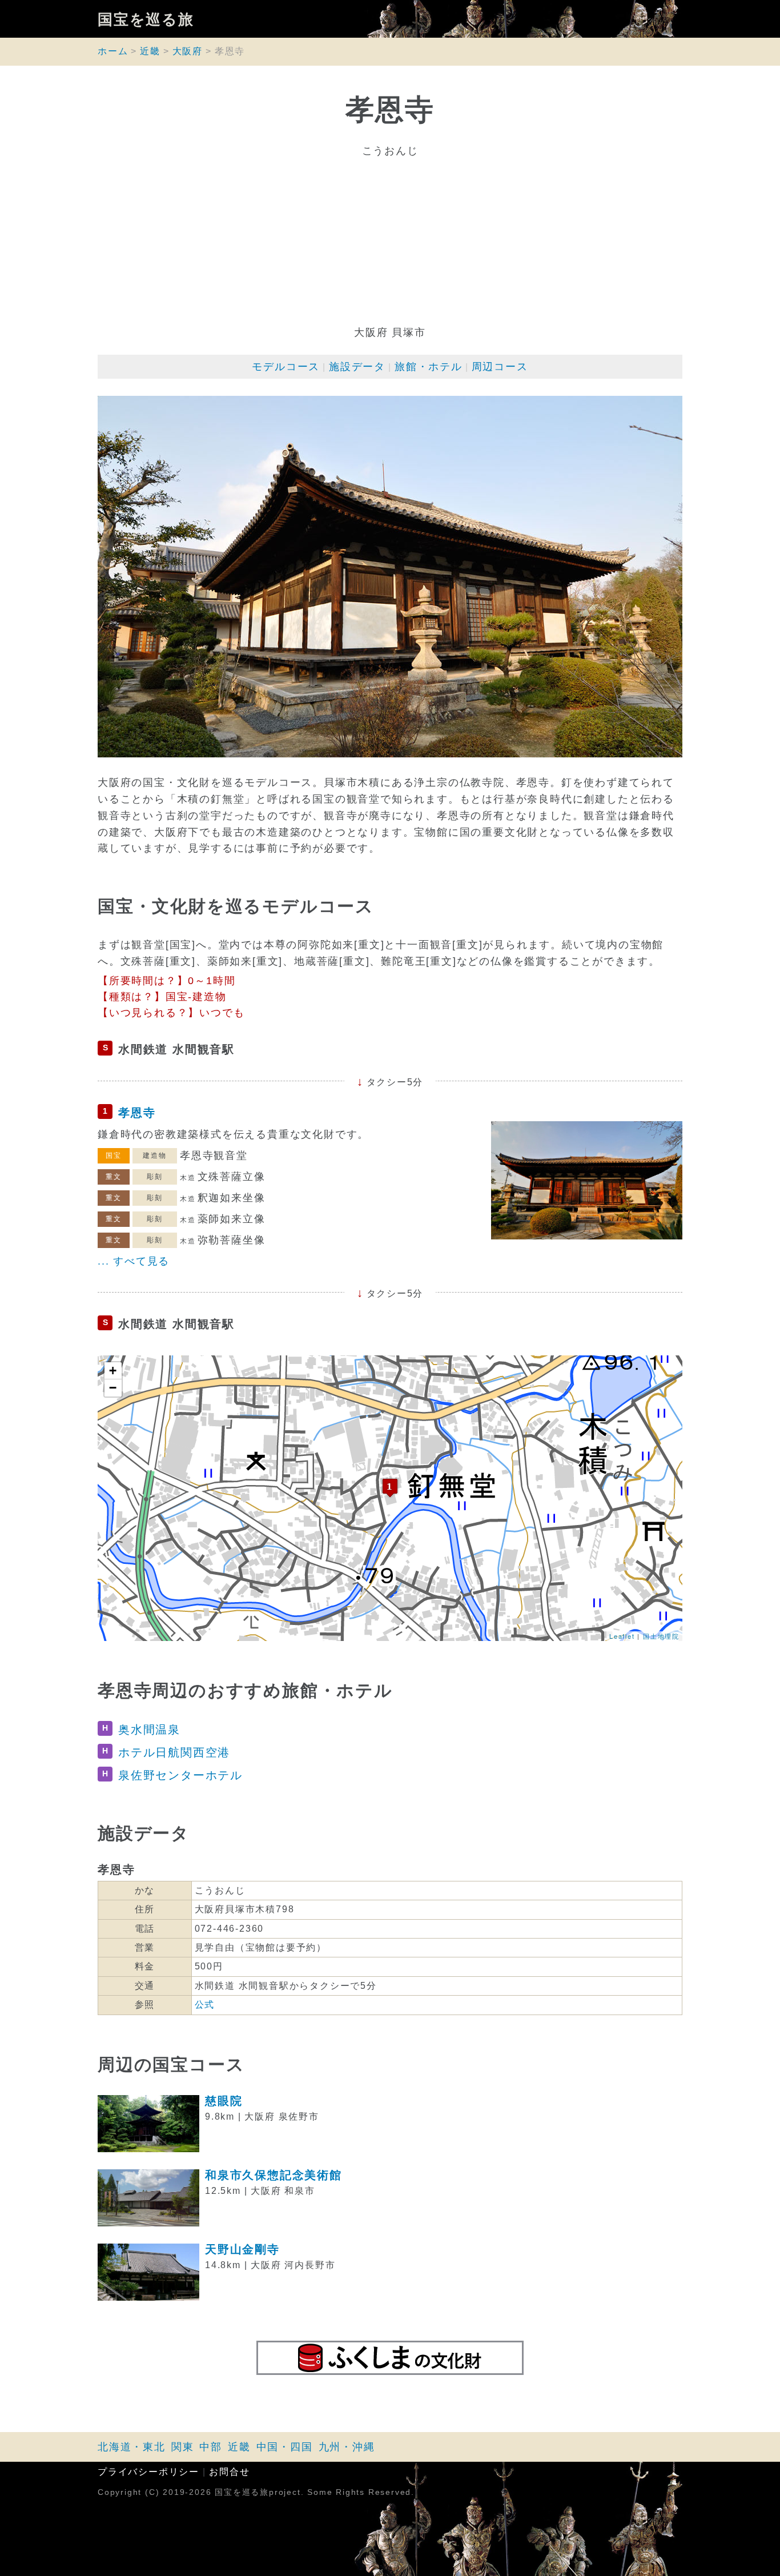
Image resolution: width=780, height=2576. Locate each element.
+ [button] (113, 1371)
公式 (205, 2005)
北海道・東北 (132, 2447)
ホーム (113, 51)
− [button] (113, 1388)
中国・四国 (285, 2447)
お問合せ (229, 2472)
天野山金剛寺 (242, 2249)
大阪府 (188, 51)
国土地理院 (661, 1636)
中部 (211, 2447)
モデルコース (286, 367)
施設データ (357, 367)
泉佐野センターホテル (180, 1775)
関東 (183, 2447)
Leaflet (622, 1636)
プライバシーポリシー (148, 2472)
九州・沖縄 (347, 2447)
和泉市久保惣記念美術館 (274, 2175)
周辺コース (500, 367)
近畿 (150, 51)
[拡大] (390, 577)
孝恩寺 (137, 1113)
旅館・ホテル (429, 367)
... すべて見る (134, 1261)
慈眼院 (224, 2101)
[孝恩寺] (390, 1488)
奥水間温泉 (149, 1730)
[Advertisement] (390, 242)
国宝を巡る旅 (146, 19)
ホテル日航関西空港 (174, 1752)
